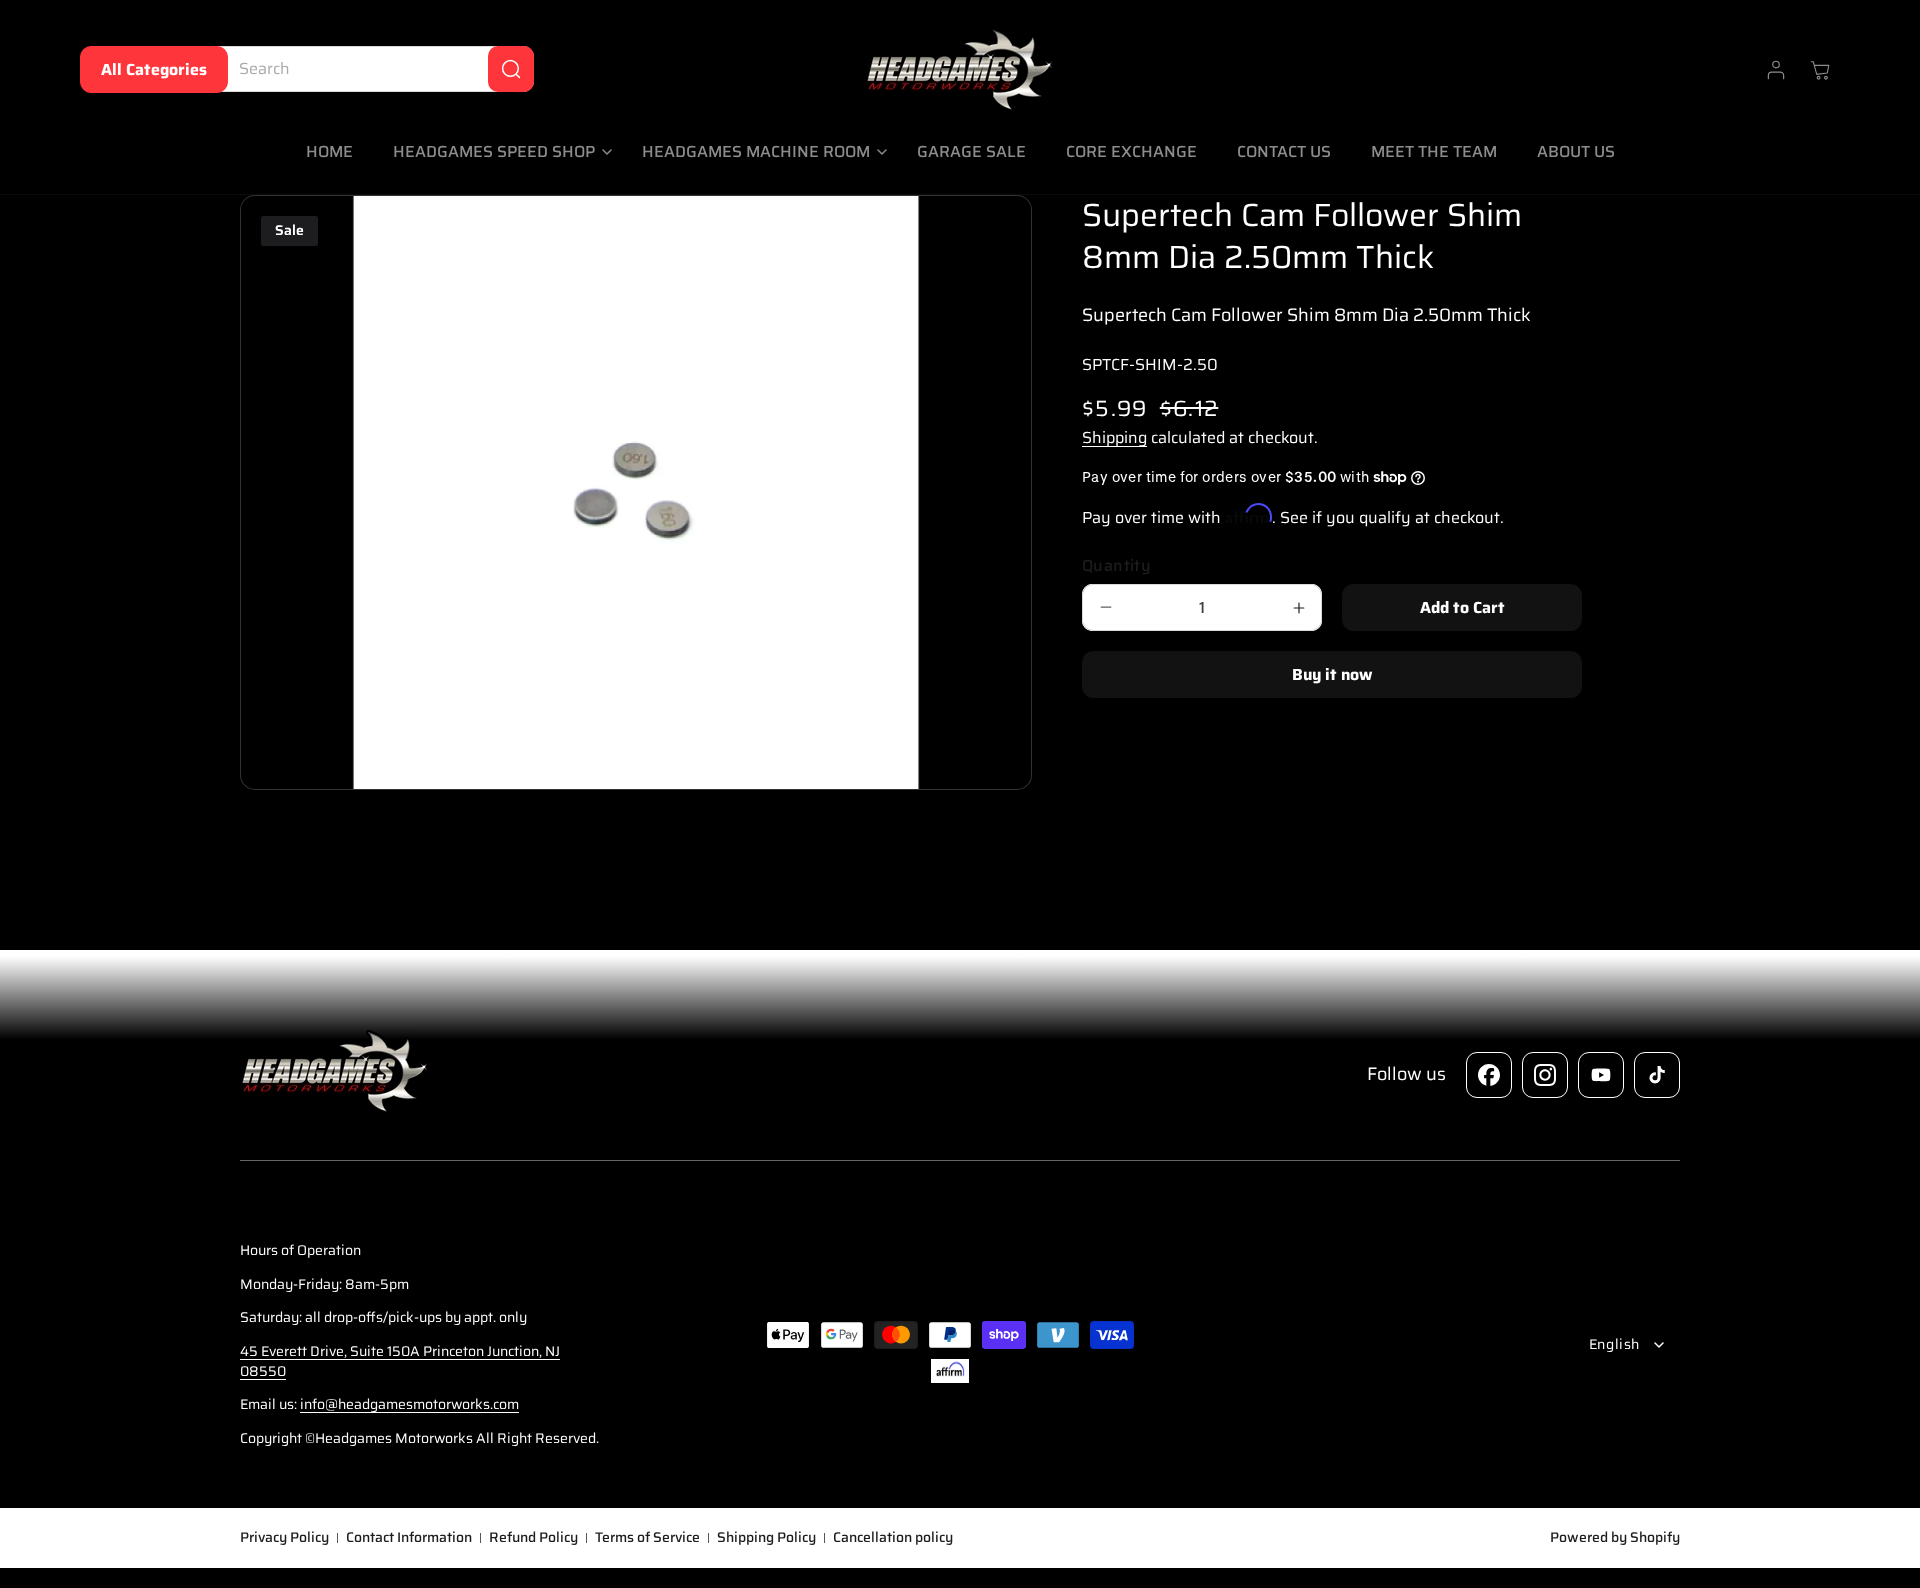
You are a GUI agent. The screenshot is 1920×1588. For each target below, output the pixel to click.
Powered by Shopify (1615, 1537)
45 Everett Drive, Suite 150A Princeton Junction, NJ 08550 (400, 1361)
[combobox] (371, 69)
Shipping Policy (766, 1538)
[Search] (511, 69)
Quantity (1116, 566)
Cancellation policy (893, 1538)
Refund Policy (533, 1538)
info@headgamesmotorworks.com (409, 1404)
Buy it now (1332, 674)
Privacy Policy (284, 1538)
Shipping (1114, 437)
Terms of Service (647, 1538)
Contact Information (409, 1538)
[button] (497, 152)
